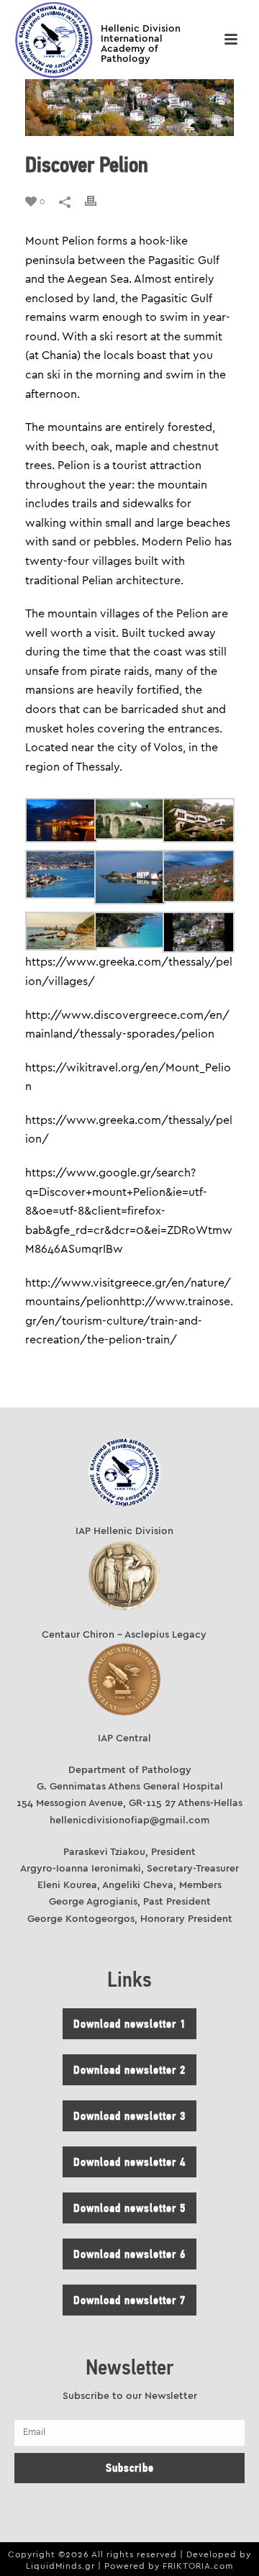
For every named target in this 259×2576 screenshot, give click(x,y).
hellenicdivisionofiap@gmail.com (129, 1820)
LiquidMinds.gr (60, 2566)
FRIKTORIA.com (198, 2566)
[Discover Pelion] (129, 108)
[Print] (98, 201)
